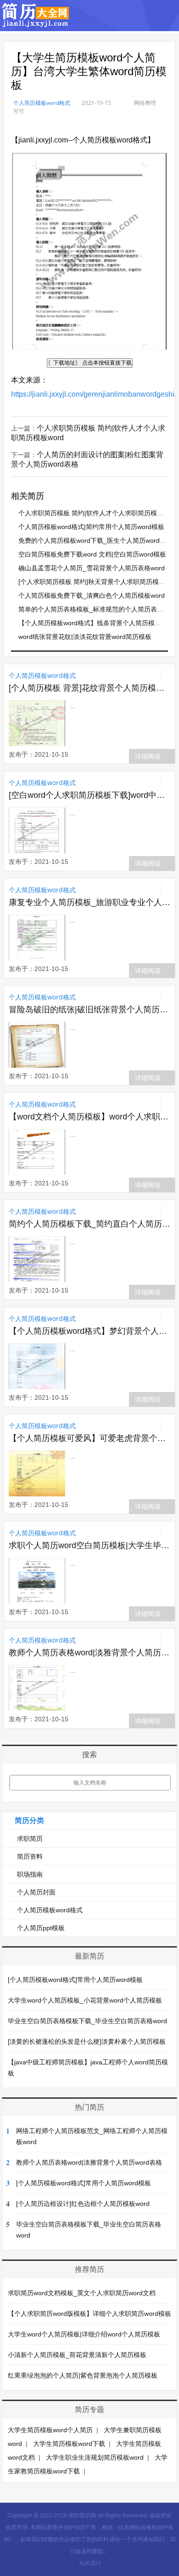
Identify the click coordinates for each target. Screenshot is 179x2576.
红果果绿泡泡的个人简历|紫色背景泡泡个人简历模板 (83, 2375)
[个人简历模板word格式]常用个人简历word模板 (75, 1980)
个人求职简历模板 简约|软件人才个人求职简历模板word (98, 513)
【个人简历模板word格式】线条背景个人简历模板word (97, 623)
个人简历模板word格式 (42, 103)
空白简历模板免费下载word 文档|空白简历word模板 (92, 554)
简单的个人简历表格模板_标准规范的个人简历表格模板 (97, 609)
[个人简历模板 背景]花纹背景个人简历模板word (90, 688)
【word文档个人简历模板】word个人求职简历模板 (90, 1117)
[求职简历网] (36, 23)
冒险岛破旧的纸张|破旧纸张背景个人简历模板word (90, 1010)
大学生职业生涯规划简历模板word (95, 2457)
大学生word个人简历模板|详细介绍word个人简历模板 (84, 2334)
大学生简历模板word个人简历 (50, 2430)
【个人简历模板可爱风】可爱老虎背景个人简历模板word (90, 1438)
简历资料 (30, 1856)
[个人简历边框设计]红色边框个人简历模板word (83, 2204)
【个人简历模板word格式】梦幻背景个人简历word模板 (90, 1331)
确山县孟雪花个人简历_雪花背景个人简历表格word (92, 568)
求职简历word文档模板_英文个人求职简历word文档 (82, 2293)
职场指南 (30, 1874)
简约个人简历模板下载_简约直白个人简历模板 (90, 1224)
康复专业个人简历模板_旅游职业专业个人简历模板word (90, 902)
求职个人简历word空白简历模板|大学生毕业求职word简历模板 (90, 1545)
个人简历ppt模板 (41, 1928)
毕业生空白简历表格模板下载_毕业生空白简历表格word (87, 2021)
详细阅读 (148, 756)
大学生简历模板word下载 (69, 2444)
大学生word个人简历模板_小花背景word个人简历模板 (85, 2000)
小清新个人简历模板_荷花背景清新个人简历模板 (77, 2355)
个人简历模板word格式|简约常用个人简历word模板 (91, 527)
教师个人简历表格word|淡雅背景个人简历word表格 (90, 1653)
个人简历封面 (36, 1892)
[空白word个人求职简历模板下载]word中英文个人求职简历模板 (90, 795)
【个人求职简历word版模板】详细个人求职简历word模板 (89, 2314)
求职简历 (30, 1839)
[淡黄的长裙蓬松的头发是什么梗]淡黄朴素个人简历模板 (87, 2041)
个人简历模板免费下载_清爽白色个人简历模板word (92, 595)
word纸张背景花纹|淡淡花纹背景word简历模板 (85, 637)
